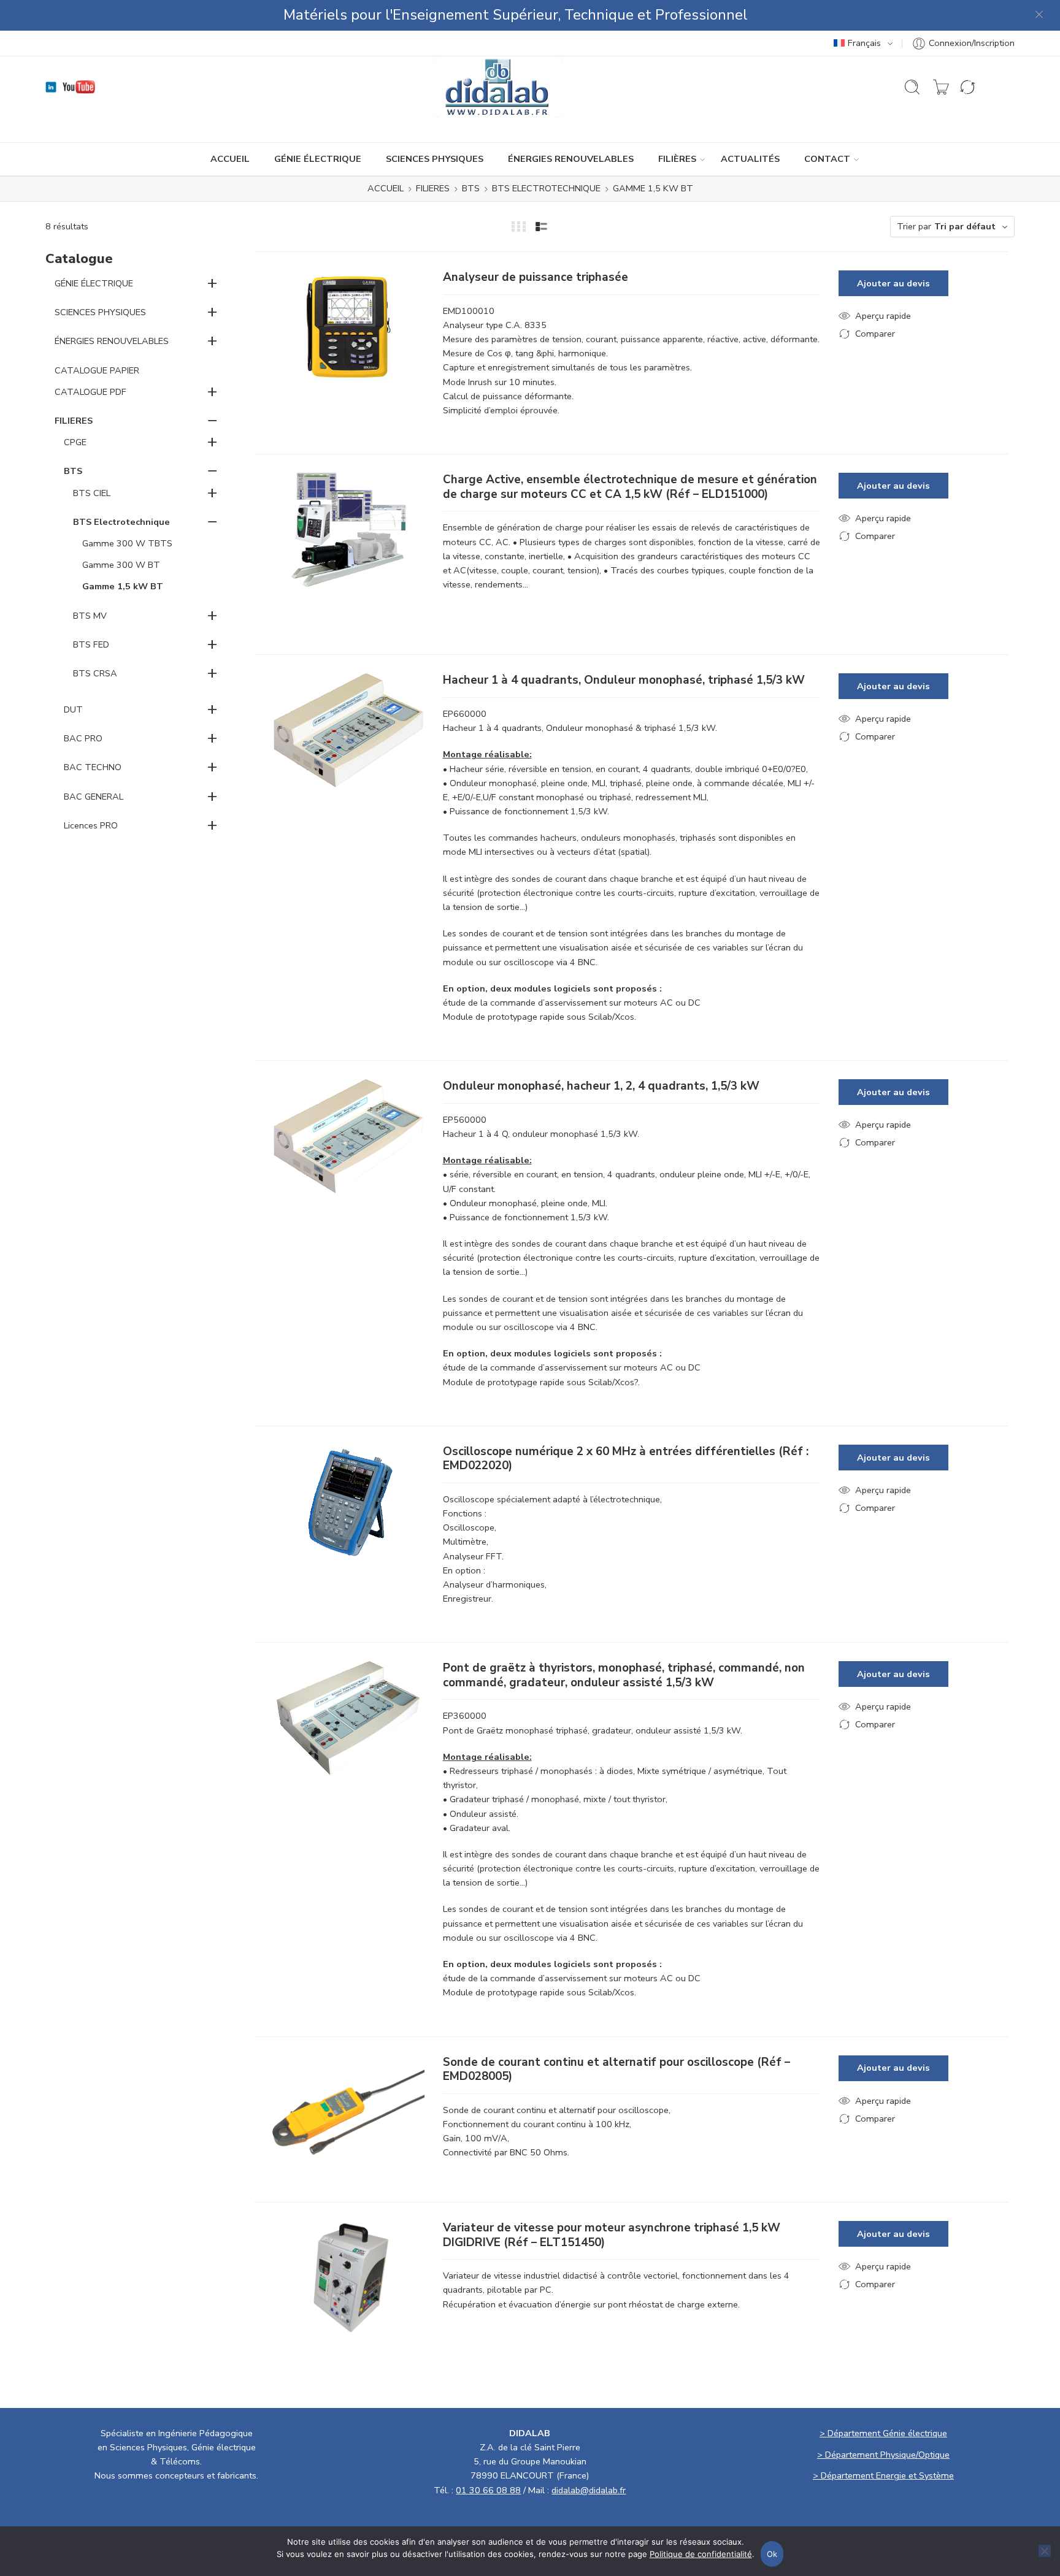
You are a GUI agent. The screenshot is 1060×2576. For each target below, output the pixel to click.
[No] (1045, 2551)
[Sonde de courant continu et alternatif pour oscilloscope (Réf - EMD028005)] (348, 2112)
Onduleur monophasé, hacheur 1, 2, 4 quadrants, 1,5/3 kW (601, 1087)
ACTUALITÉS (750, 159)
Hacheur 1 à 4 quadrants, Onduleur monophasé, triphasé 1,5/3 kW (624, 681)
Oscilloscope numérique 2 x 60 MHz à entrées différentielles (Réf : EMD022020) (626, 1459)
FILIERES (433, 189)
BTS (471, 189)
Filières (677, 159)
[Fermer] (1040, 15)
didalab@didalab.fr (589, 2490)
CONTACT (827, 159)
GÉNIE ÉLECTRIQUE (318, 159)
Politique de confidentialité (701, 2554)
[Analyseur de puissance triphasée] (348, 327)
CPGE (75, 442)
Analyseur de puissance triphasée (536, 278)
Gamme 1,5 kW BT (123, 586)
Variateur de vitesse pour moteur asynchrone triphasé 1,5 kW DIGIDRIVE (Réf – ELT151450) (612, 2235)
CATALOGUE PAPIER (97, 370)
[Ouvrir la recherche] (912, 87)
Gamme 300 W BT (121, 565)
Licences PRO (91, 825)
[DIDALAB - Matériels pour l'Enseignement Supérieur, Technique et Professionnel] (498, 87)
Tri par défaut (965, 226)
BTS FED (91, 644)
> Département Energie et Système (883, 2475)
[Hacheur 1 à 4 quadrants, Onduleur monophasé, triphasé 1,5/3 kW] (348, 730)
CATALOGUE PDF (90, 392)
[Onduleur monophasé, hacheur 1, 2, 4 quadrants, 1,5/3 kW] (348, 1136)
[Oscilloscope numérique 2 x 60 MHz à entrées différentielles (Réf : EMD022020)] (348, 1502)
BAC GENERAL (94, 797)
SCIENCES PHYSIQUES (435, 159)
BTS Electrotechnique (546, 189)
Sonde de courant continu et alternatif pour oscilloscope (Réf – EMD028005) (616, 2070)
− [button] (213, 420)
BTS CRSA (95, 673)
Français (864, 43)
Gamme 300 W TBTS (127, 543)
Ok (772, 2554)
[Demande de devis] (941, 87)
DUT (73, 709)
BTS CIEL (92, 493)
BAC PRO (83, 738)
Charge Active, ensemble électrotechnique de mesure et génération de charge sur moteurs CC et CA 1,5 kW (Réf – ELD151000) (630, 487)
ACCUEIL (230, 159)
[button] (893, 283)
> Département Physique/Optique (883, 2455)
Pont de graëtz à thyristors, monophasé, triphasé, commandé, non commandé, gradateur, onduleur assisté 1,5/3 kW (624, 1676)
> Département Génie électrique (883, 2433)
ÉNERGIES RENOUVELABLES (571, 159)
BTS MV (90, 616)
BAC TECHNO (93, 767)
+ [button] (212, 283)
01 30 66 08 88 (488, 2490)
